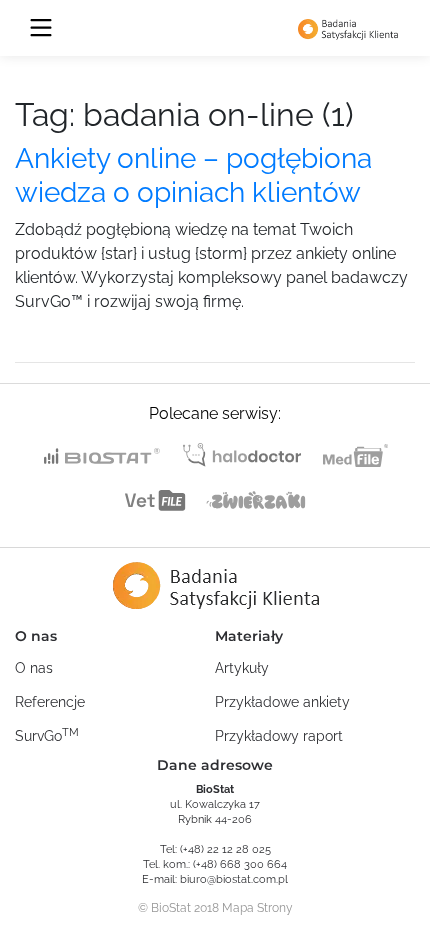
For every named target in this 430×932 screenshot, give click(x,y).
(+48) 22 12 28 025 (225, 849)
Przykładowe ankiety (282, 702)
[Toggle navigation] (41, 28)
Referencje (50, 702)
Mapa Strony (257, 908)
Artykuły (242, 668)
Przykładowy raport (279, 736)
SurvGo (47, 735)
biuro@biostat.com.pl (234, 879)
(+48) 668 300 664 (240, 864)
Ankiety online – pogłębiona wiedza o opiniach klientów (193, 175)
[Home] (348, 28)
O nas (34, 668)
